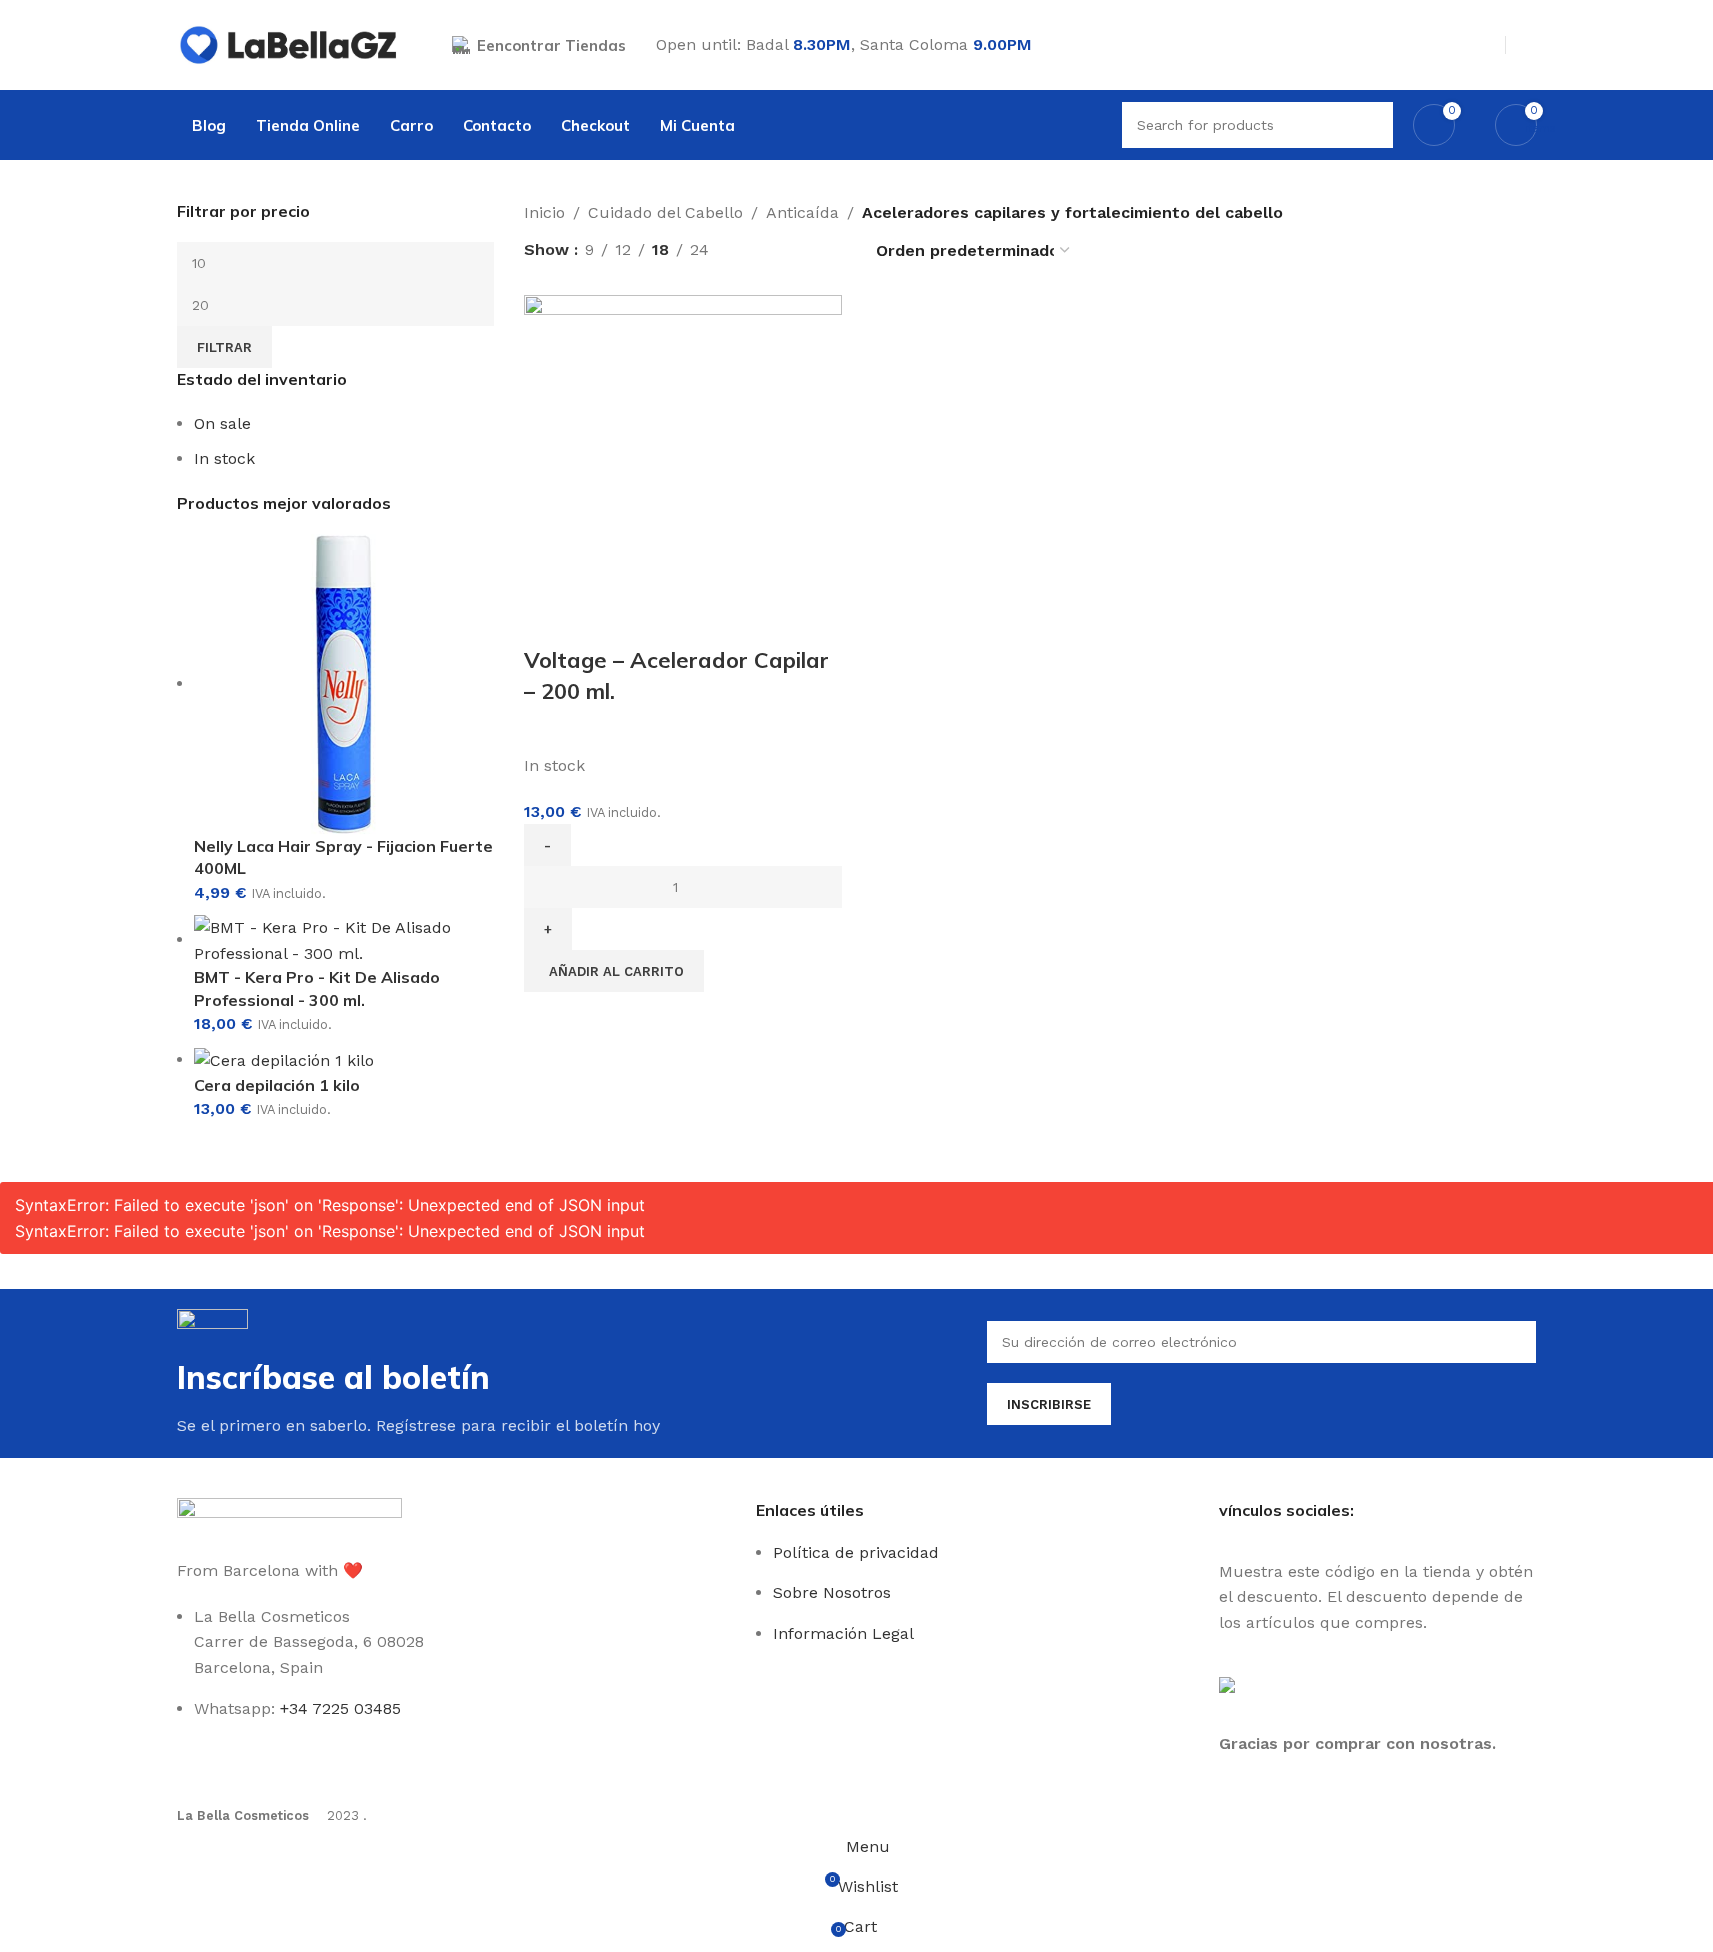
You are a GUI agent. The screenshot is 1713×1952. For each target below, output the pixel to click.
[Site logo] (289, 43)
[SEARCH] (1370, 125)
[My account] (1529, 45)
